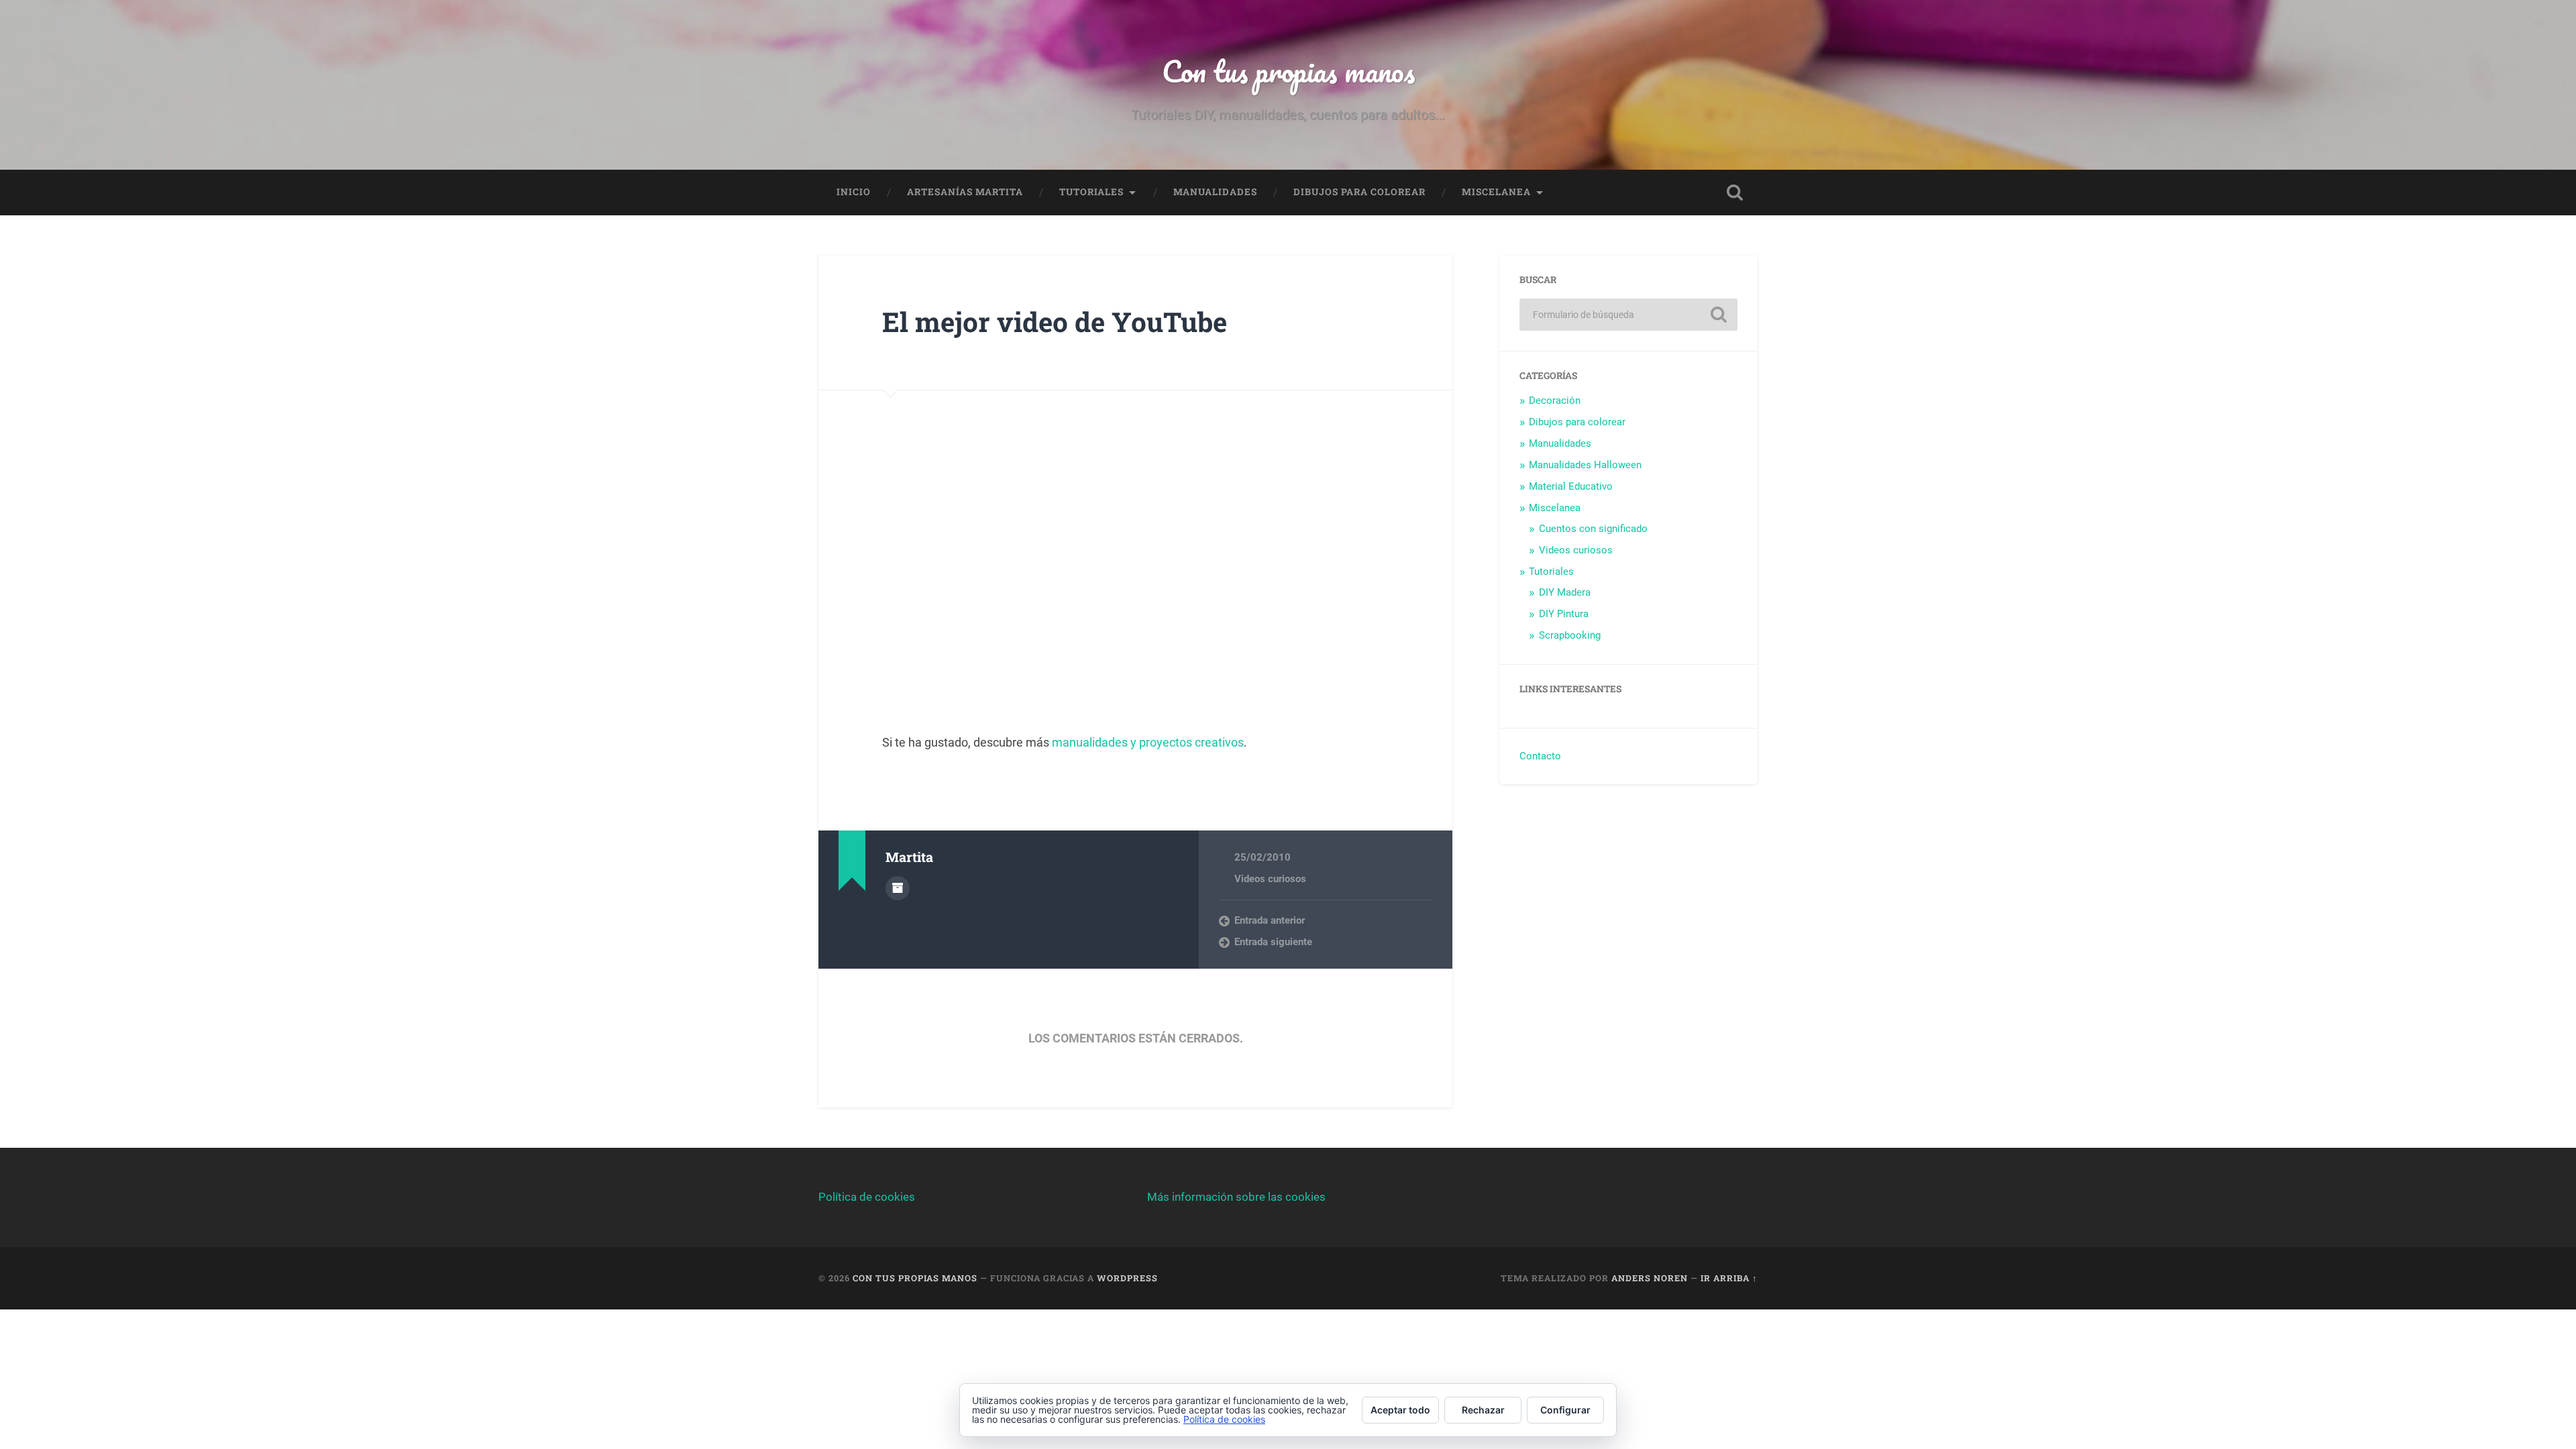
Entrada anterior (1270, 920)
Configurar (1565, 1410)
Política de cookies (867, 1197)
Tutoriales (1091, 192)
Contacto (1540, 756)
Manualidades (1215, 192)
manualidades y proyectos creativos (1148, 742)
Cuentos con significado (1593, 529)
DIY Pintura (1564, 614)
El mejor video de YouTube (1055, 322)
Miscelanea (1496, 192)
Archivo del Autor (898, 888)
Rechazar (1483, 1410)
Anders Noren (1650, 1278)
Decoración (1555, 400)
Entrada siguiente (1273, 942)
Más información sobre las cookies (1236, 1197)
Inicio (854, 192)
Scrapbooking (1570, 635)
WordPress (1127, 1278)
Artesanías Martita (965, 192)
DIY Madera (1565, 592)
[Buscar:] (1628, 315)
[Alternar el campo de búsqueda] (1735, 193)
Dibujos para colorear (1359, 192)
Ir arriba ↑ (1729, 1278)
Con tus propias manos (1288, 71)
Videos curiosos (1270, 879)
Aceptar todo (1400, 1410)
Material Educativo (1571, 486)
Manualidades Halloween (1585, 465)
